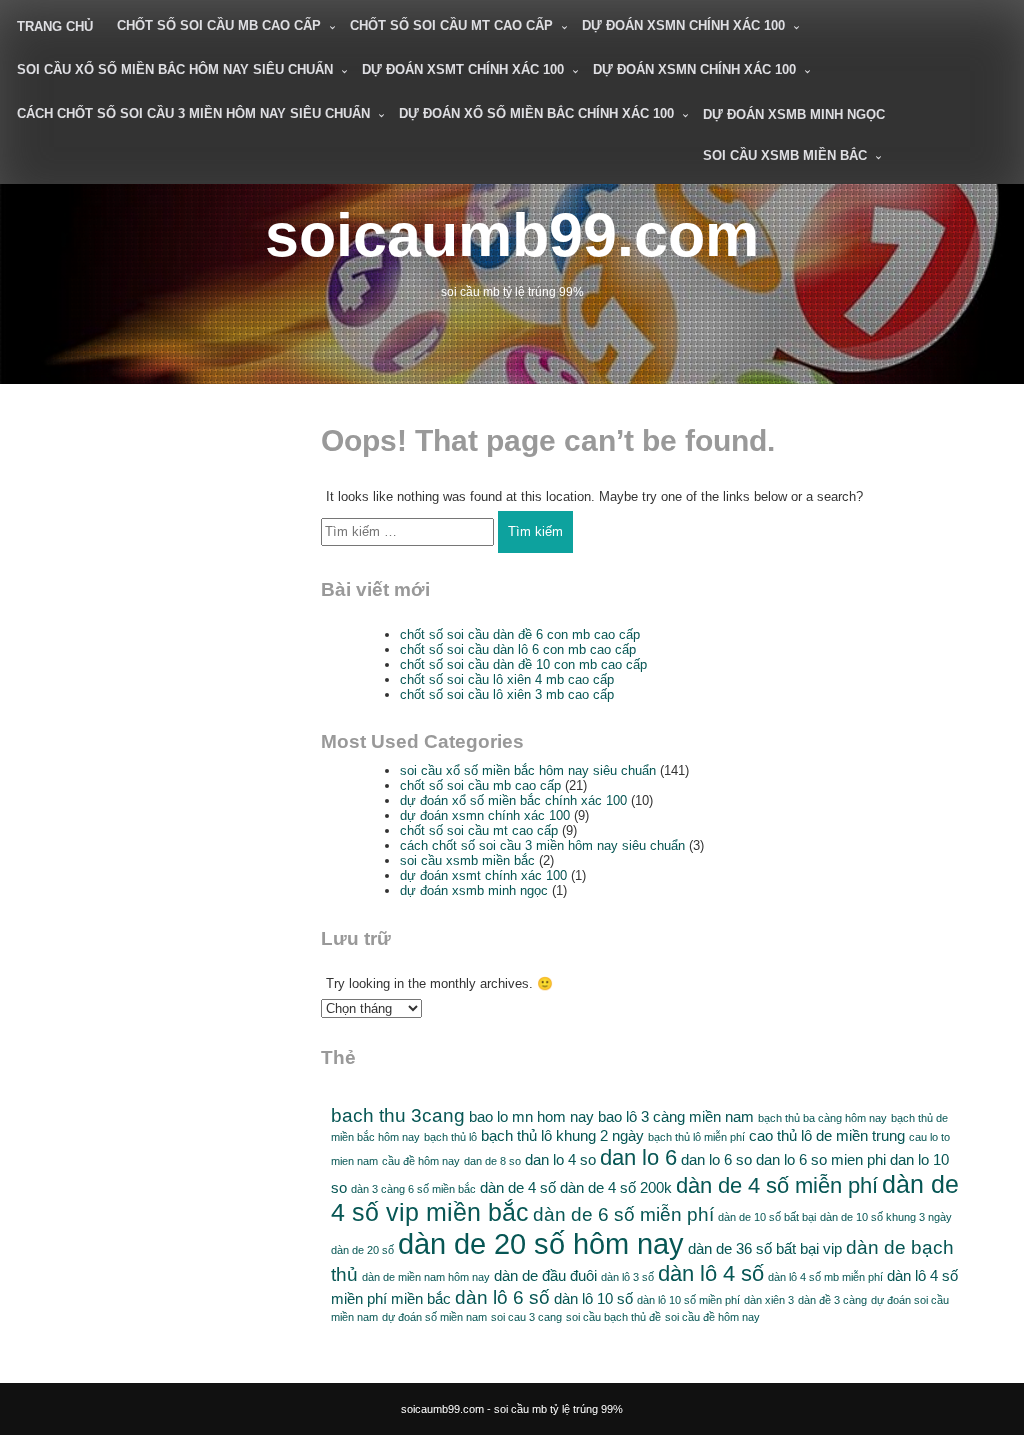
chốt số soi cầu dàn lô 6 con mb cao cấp (518, 649)
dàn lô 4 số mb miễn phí (825, 1277)
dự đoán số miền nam (434, 1317)
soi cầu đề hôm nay (712, 1317)
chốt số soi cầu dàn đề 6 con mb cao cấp (520, 634)
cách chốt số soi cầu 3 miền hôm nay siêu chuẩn (193, 113)
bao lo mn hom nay (531, 1116)
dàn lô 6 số (502, 1297)
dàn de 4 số (518, 1187)
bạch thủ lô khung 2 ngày (562, 1135)
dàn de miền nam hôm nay (426, 1277)
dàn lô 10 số (593, 1298)
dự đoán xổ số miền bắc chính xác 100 (536, 113)
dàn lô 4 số (711, 1273)
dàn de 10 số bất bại (767, 1217)
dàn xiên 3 (769, 1300)
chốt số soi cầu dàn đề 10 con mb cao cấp (523, 664)
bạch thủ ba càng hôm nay (822, 1118)
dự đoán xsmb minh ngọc (794, 114)
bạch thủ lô (450, 1137)
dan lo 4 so (560, 1159)
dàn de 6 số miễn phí (623, 1214)
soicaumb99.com (512, 234)
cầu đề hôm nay (421, 1161)
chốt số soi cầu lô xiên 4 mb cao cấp (507, 679)
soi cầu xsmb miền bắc (785, 155)
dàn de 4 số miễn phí (777, 1185)
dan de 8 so (492, 1161)
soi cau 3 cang (526, 1317)
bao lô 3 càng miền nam (676, 1116)
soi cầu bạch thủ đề (613, 1317)
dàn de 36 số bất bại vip (765, 1248)
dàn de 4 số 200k (616, 1187)
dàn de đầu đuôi (545, 1275)
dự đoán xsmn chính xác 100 (683, 25)
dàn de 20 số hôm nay (541, 1243)
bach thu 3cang (398, 1115)
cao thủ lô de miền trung (827, 1135)
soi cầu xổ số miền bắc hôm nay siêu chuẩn (175, 69)
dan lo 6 (638, 1157)
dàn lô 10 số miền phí (688, 1300)
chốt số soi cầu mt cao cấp (451, 25)
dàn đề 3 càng (832, 1300)
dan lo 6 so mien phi (821, 1159)
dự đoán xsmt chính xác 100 (463, 69)
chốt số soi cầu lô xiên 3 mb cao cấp (507, 694)
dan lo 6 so (716, 1159)
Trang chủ (55, 26)
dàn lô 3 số (627, 1277)
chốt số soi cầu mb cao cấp (219, 25)
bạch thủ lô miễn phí (696, 1137)
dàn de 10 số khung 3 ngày (886, 1217)
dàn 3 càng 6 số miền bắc (413, 1189)
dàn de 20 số (362, 1250)
